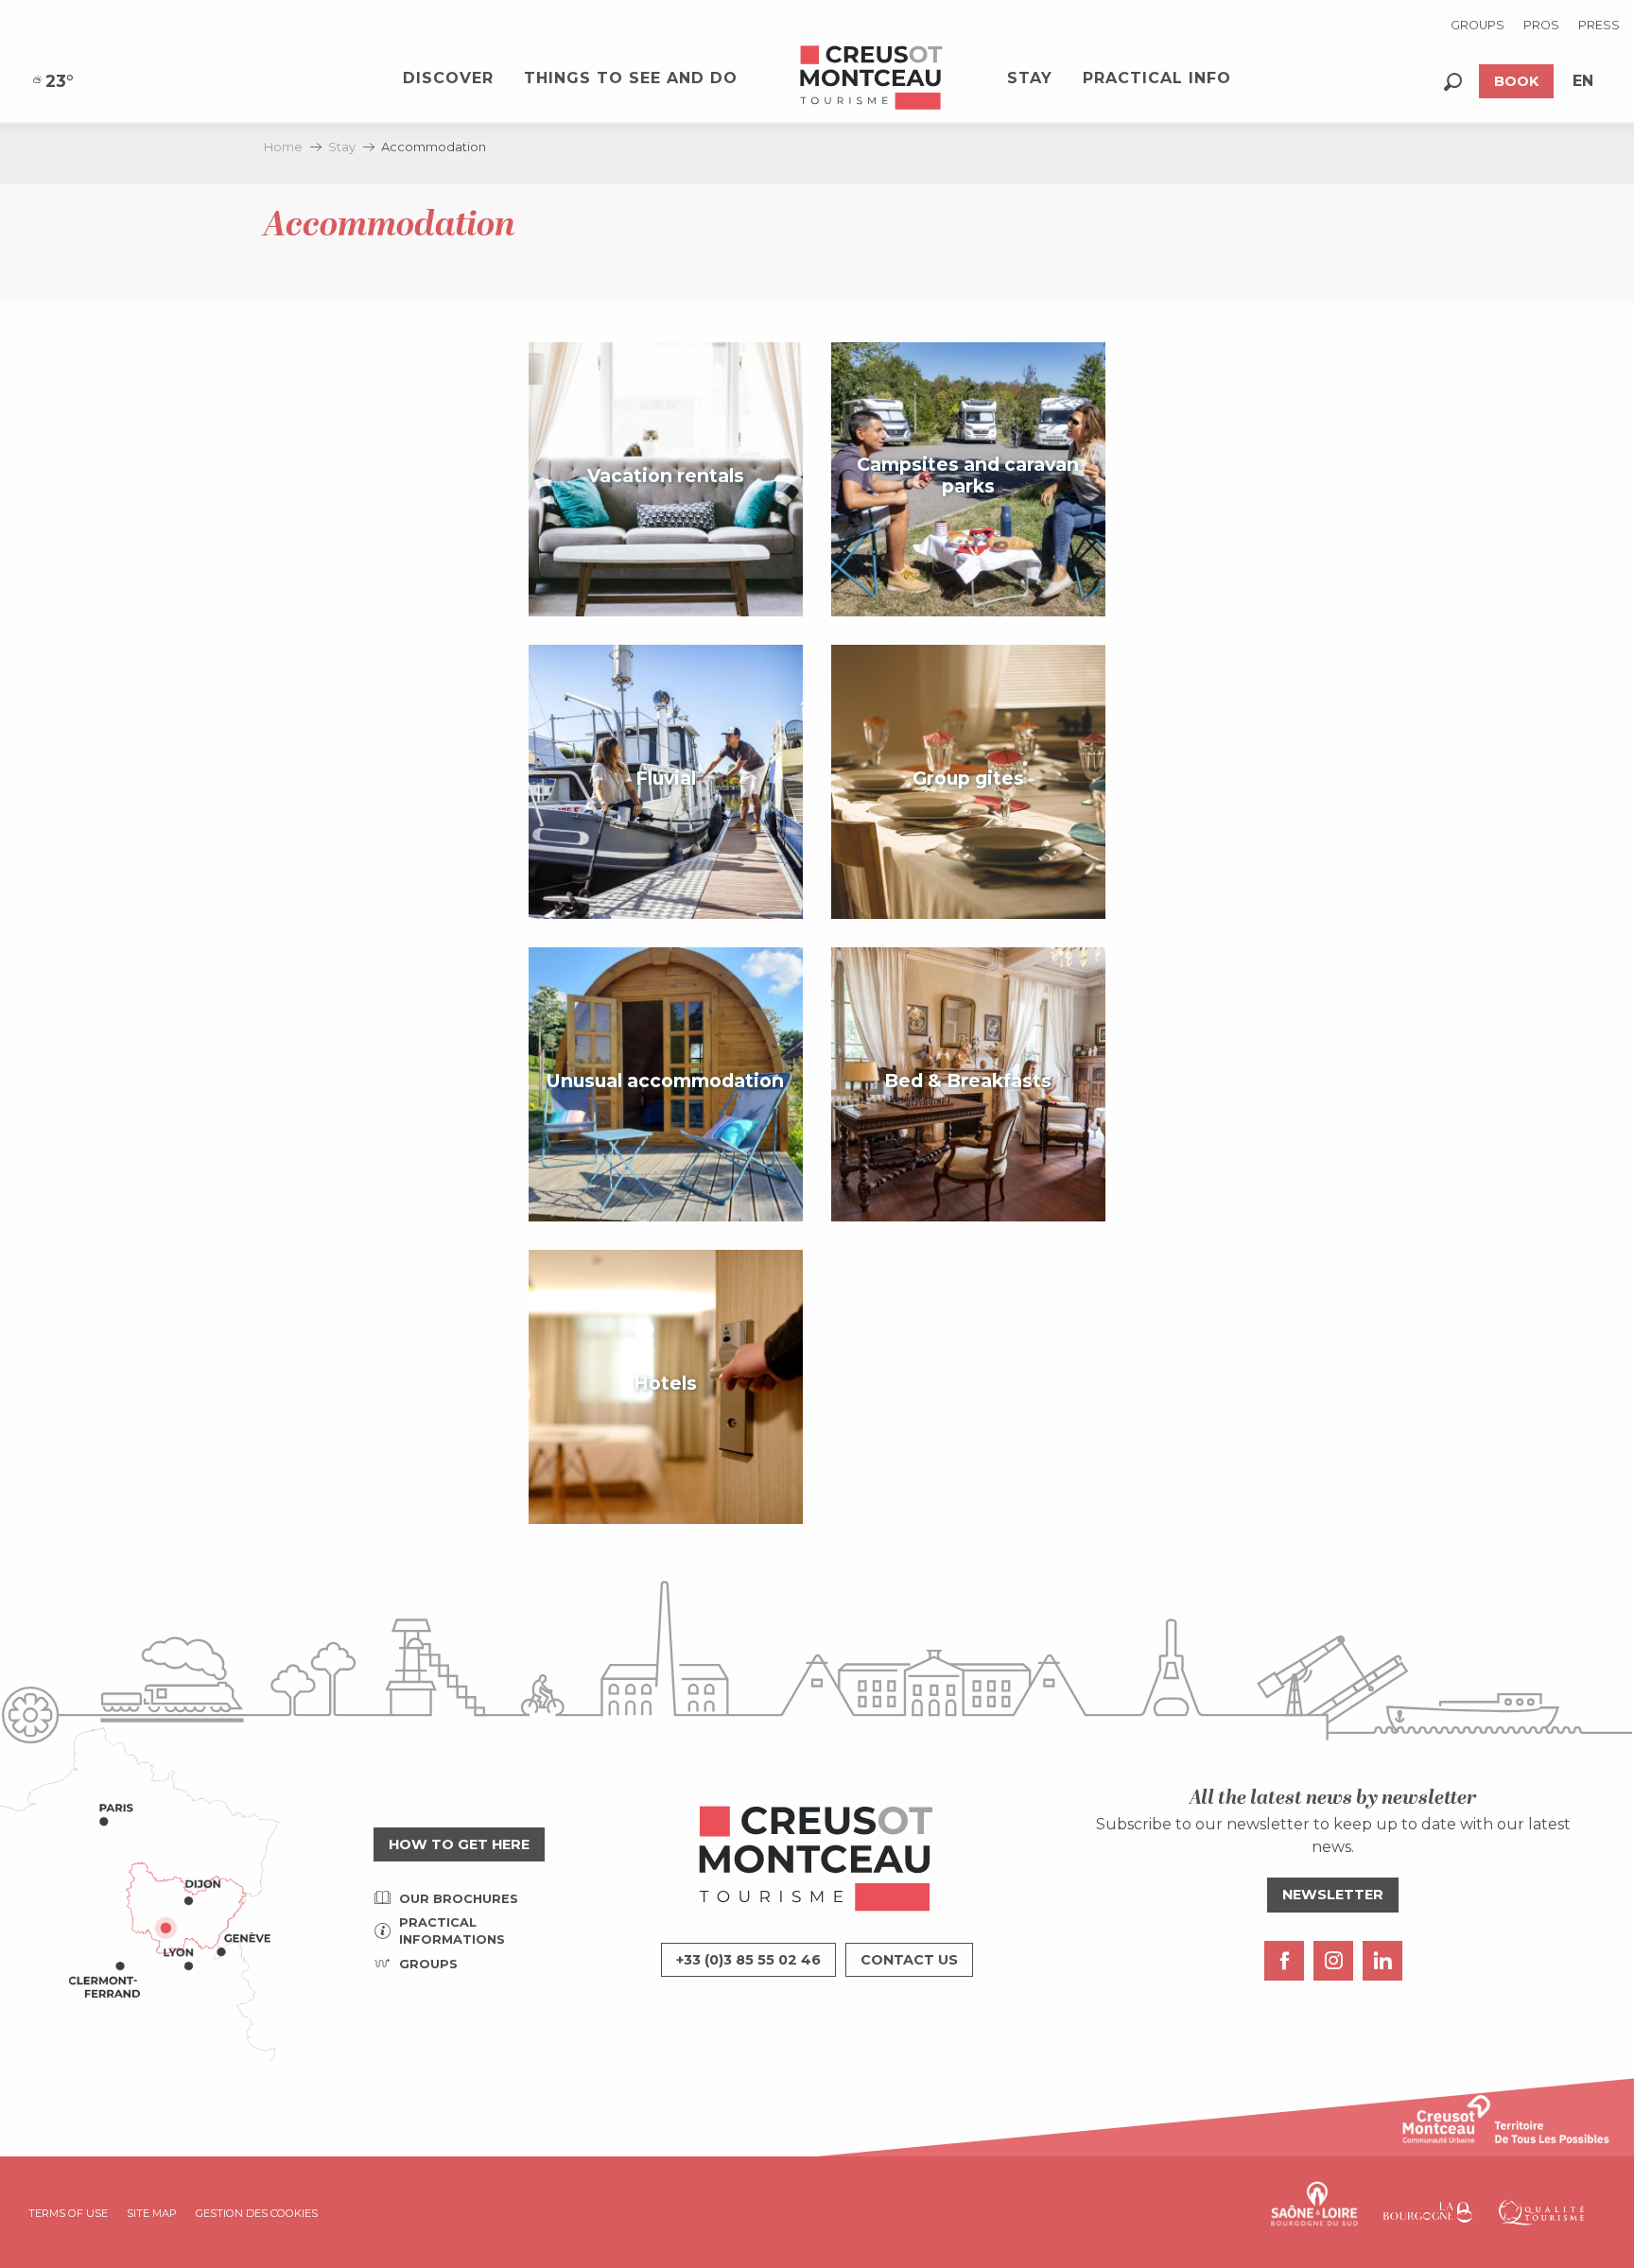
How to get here (459, 1844)
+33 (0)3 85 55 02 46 (748, 1960)
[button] (1453, 82)
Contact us (909, 1960)
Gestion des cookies (257, 2213)
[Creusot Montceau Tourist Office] (872, 78)
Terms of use (68, 2213)
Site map (152, 2213)
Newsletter (1333, 1895)
